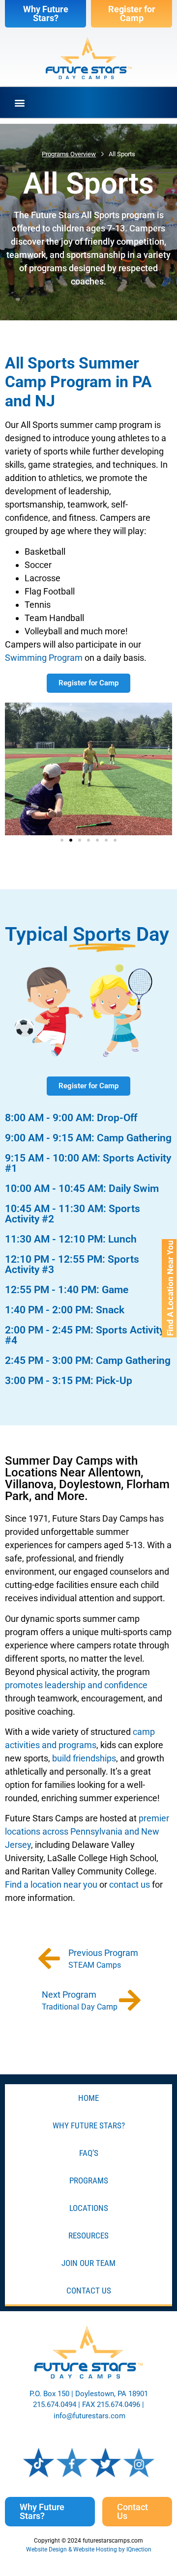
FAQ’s (89, 2153)
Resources (88, 2236)
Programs (89, 2180)
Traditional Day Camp (80, 2007)
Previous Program (104, 1953)
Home (88, 2098)
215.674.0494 (55, 2405)
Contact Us (89, 2291)
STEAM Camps (95, 1965)
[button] (19, 102)
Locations (89, 2208)
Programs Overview (69, 154)
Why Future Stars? (89, 2125)
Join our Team (88, 2263)
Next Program (70, 1995)
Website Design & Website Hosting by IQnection (89, 2549)
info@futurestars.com (89, 2416)
